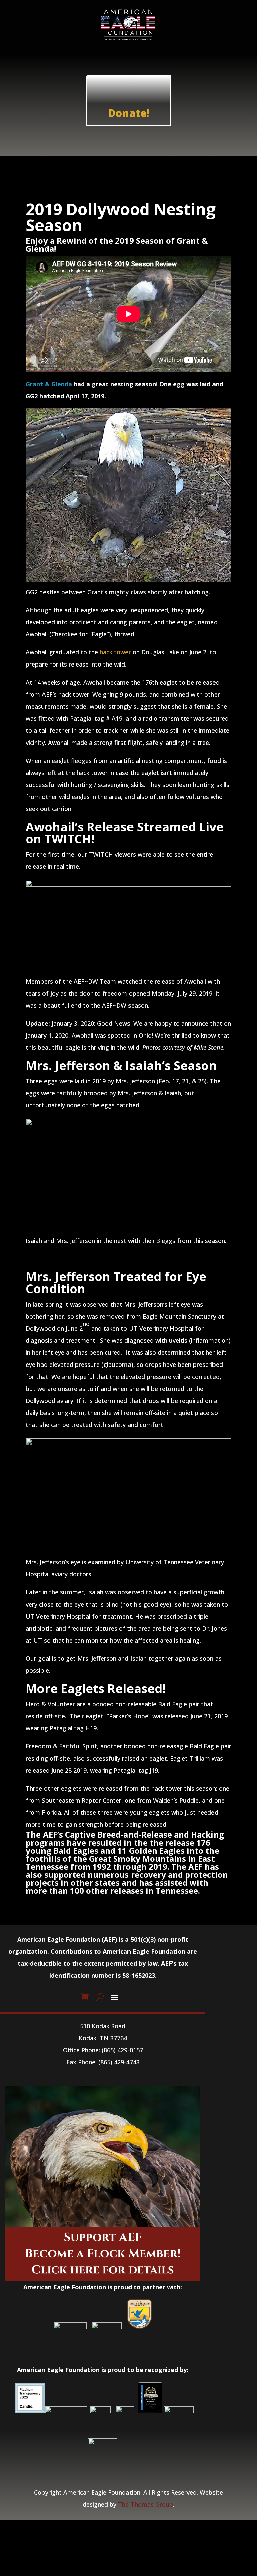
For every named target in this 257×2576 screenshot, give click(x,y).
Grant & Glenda (49, 384)
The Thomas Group (146, 2504)
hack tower (115, 652)
